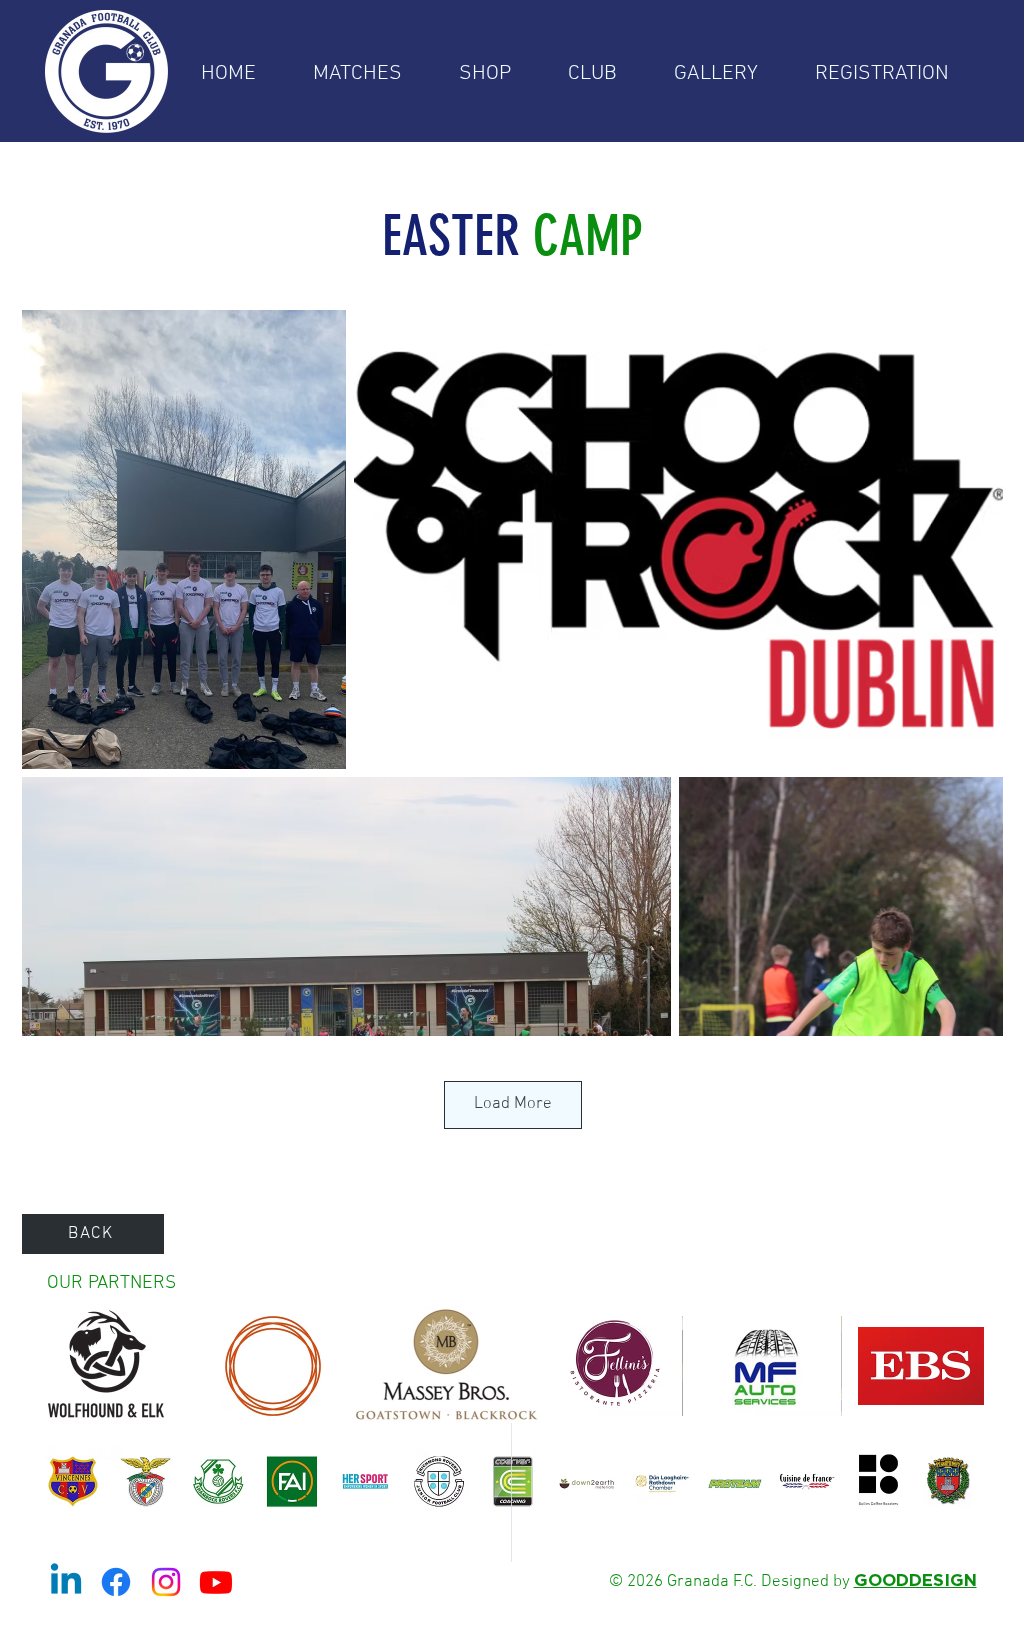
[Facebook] (116, 1582)
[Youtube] (216, 1582)
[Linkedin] (66, 1582)
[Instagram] (166, 1582)
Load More (513, 1104)
